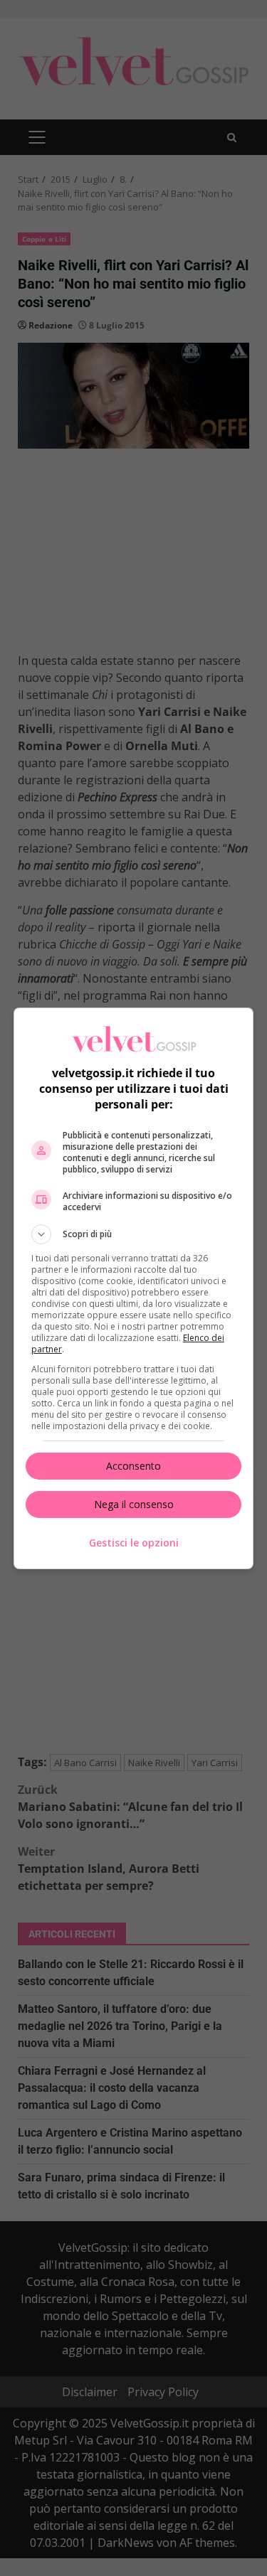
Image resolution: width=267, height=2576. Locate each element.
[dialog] (134, 1288)
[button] (134, 1234)
